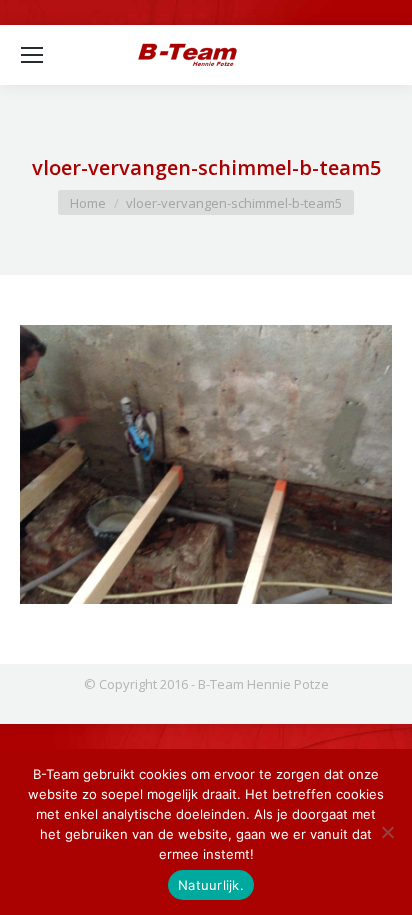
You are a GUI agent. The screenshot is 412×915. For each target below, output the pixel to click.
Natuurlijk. (211, 885)
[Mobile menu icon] (32, 55)
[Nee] (387, 832)
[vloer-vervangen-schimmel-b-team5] (206, 464)
